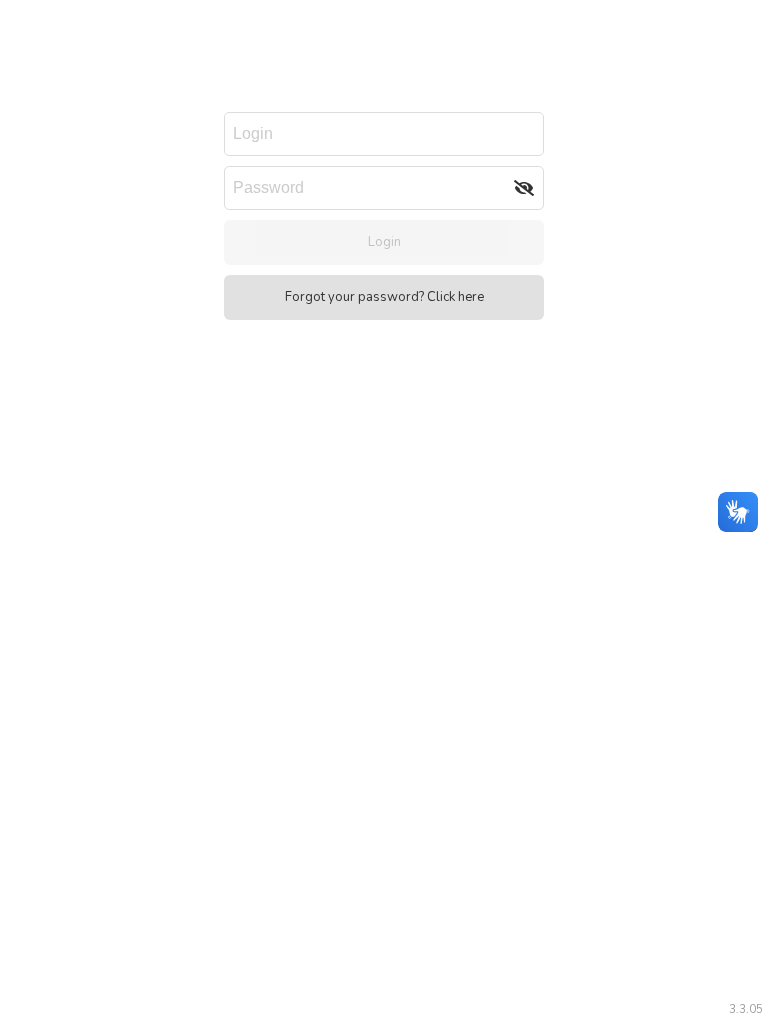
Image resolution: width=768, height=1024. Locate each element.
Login (384, 242)
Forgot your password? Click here (384, 297)
